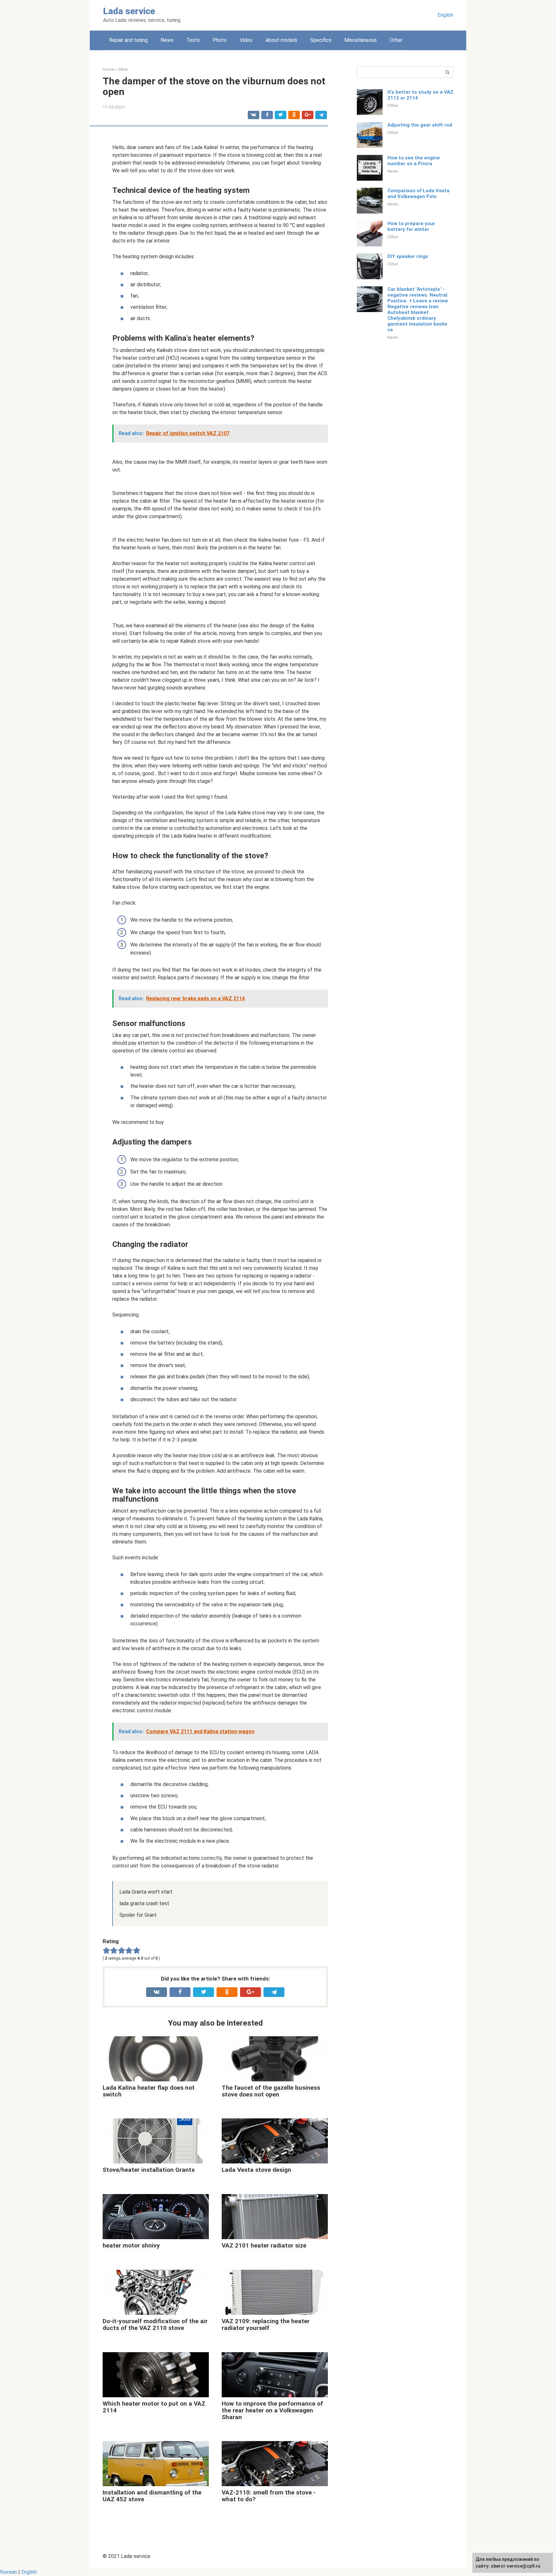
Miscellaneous (361, 40)
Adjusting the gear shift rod (420, 125)
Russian (9, 2572)
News (167, 40)
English (445, 15)
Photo (220, 40)
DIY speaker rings (408, 256)
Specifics (321, 40)
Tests (193, 40)
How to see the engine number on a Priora (414, 161)
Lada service (129, 11)
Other (396, 40)
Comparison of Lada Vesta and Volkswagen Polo (418, 194)
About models (281, 40)
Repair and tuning (128, 40)
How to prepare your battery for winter (411, 226)
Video (246, 40)
